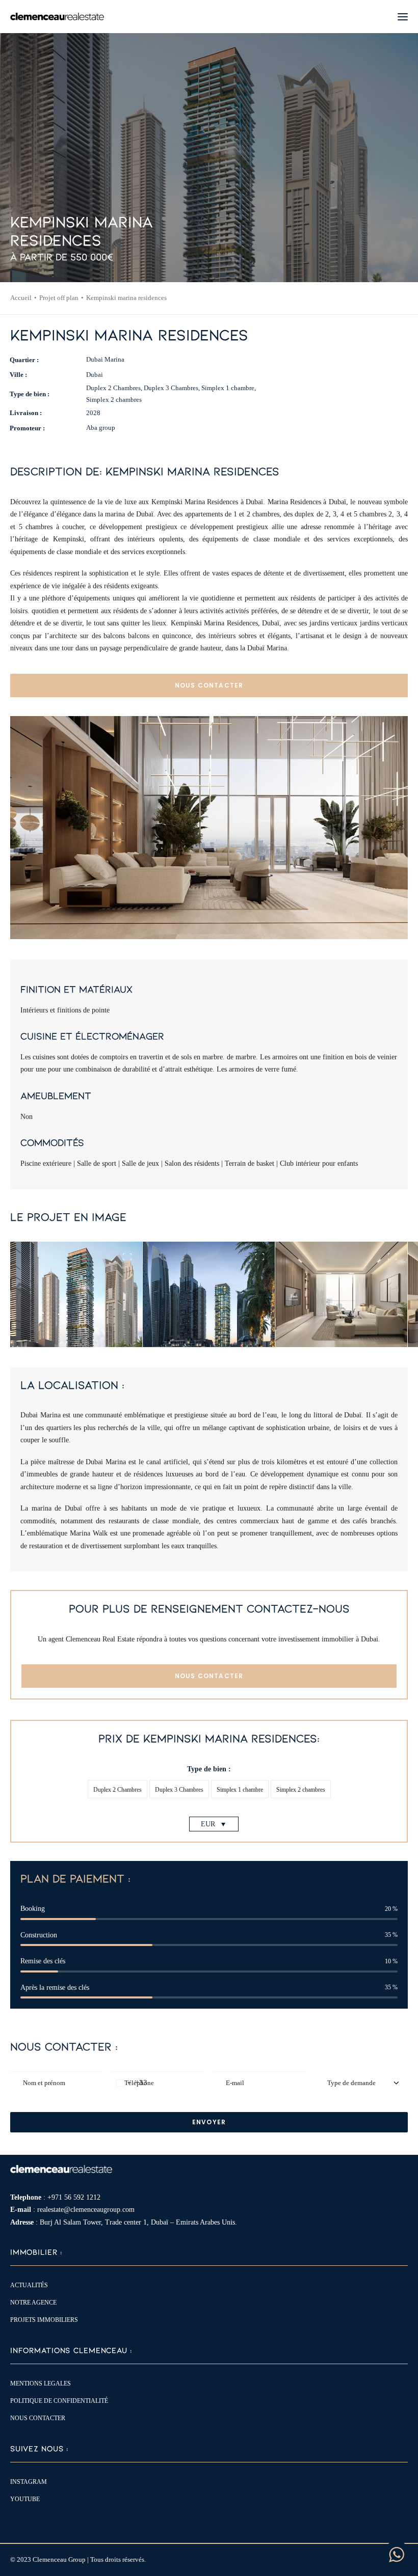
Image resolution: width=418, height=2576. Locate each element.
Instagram (29, 2482)
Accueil (21, 298)
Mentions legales (41, 2383)
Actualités (29, 2285)
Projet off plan (59, 298)
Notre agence (33, 2303)
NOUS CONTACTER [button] (209, 685)
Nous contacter (38, 2418)
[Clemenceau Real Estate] (57, 17)
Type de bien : (209, 1769)
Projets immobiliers (44, 2320)
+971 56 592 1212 (74, 2197)
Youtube (25, 2499)
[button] (403, 17)
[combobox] (130, 2083)
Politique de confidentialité (59, 2401)
